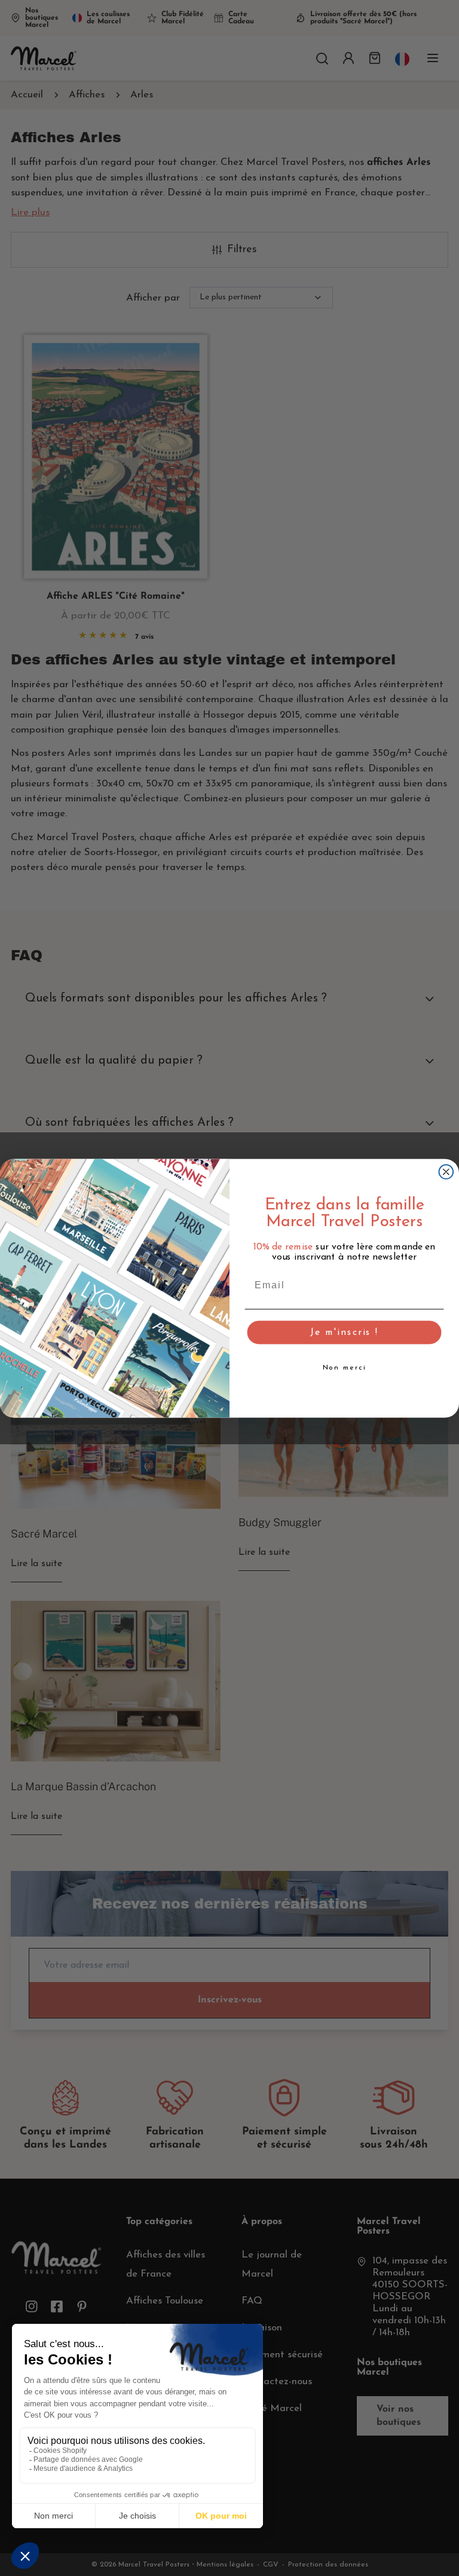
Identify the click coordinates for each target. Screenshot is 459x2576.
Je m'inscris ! (344, 1333)
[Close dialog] (446, 1172)
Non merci (345, 1368)
